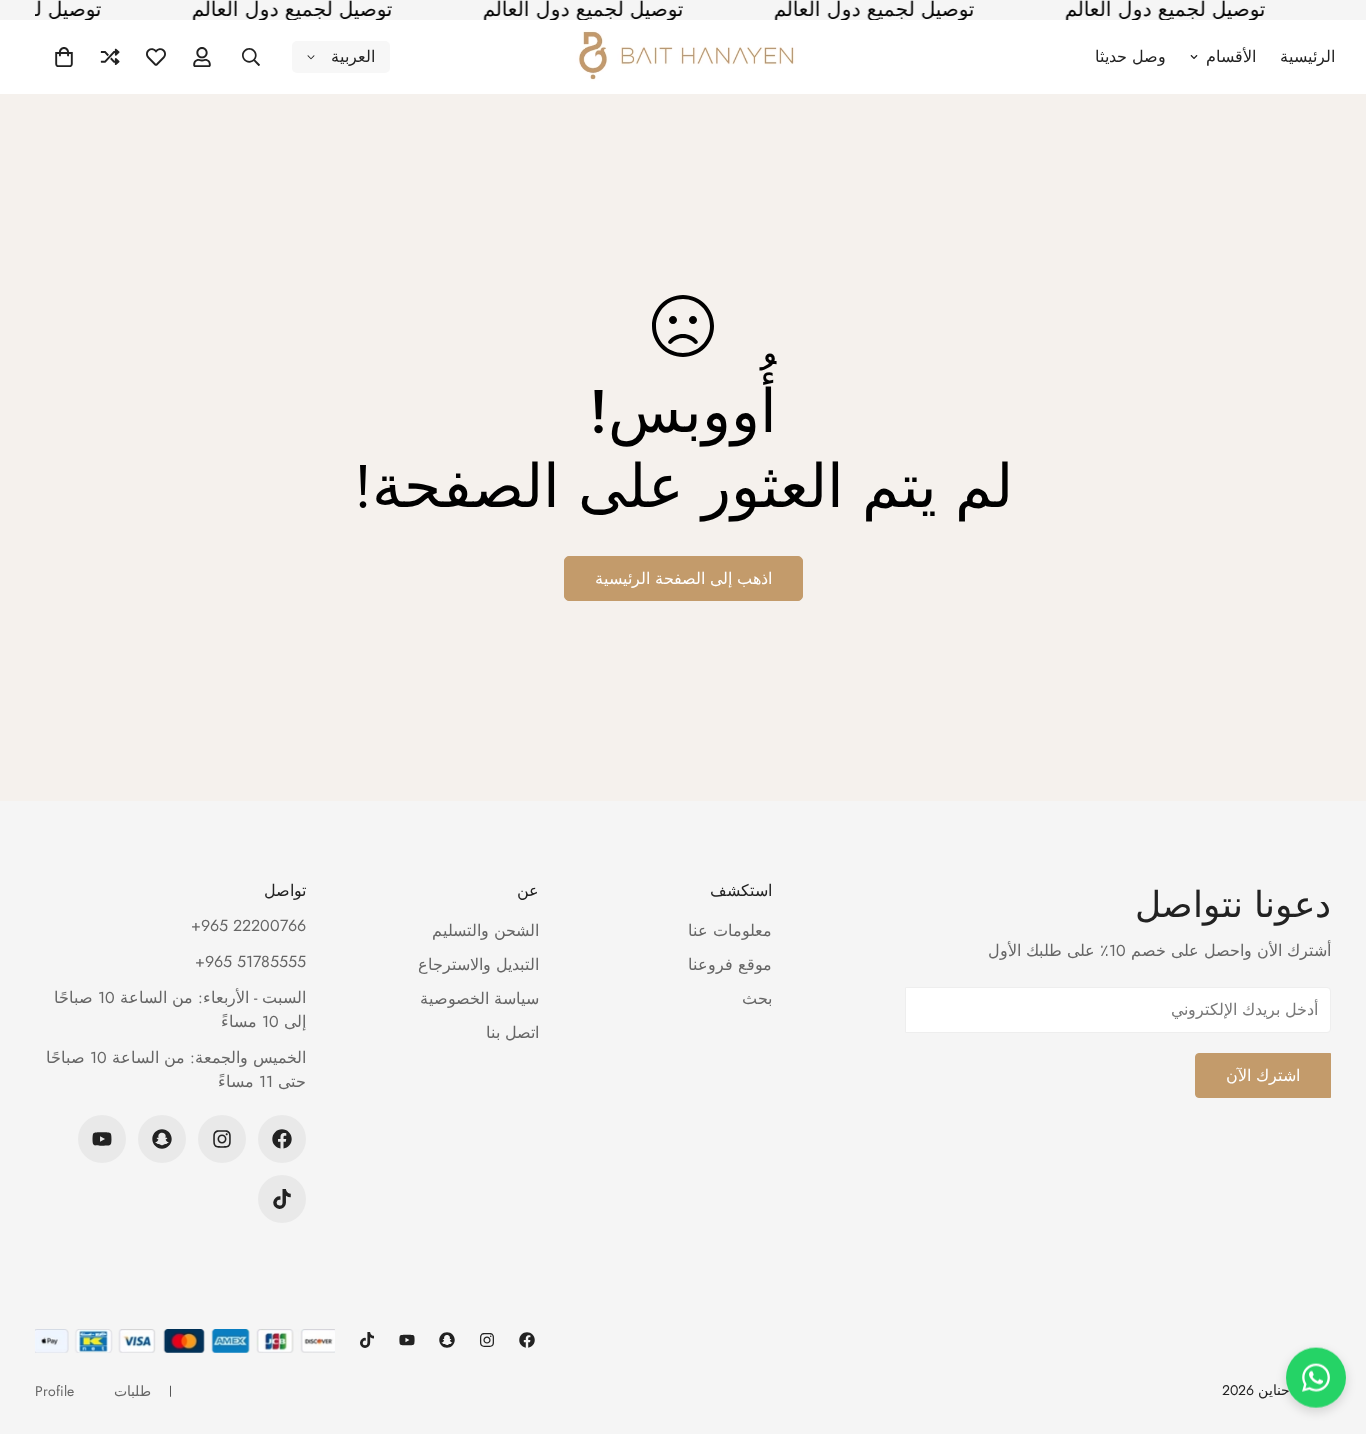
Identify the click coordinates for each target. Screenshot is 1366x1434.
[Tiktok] (282, 1199)
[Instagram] (222, 1139)
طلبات (132, 1391)
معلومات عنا (730, 930)
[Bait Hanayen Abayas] (683, 57)
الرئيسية (1307, 56)
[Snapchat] (162, 1139)
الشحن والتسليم (485, 930)
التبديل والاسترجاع (478, 964)
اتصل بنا (512, 1032)
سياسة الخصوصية (479, 998)
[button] (64, 57)
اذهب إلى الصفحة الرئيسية (683, 578)
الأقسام (1231, 56)
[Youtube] (102, 1139)
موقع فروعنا (730, 964)
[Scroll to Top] (39, 1325)
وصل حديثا (1130, 56)
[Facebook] (282, 1139)
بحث (757, 998)
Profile (54, 1391)
